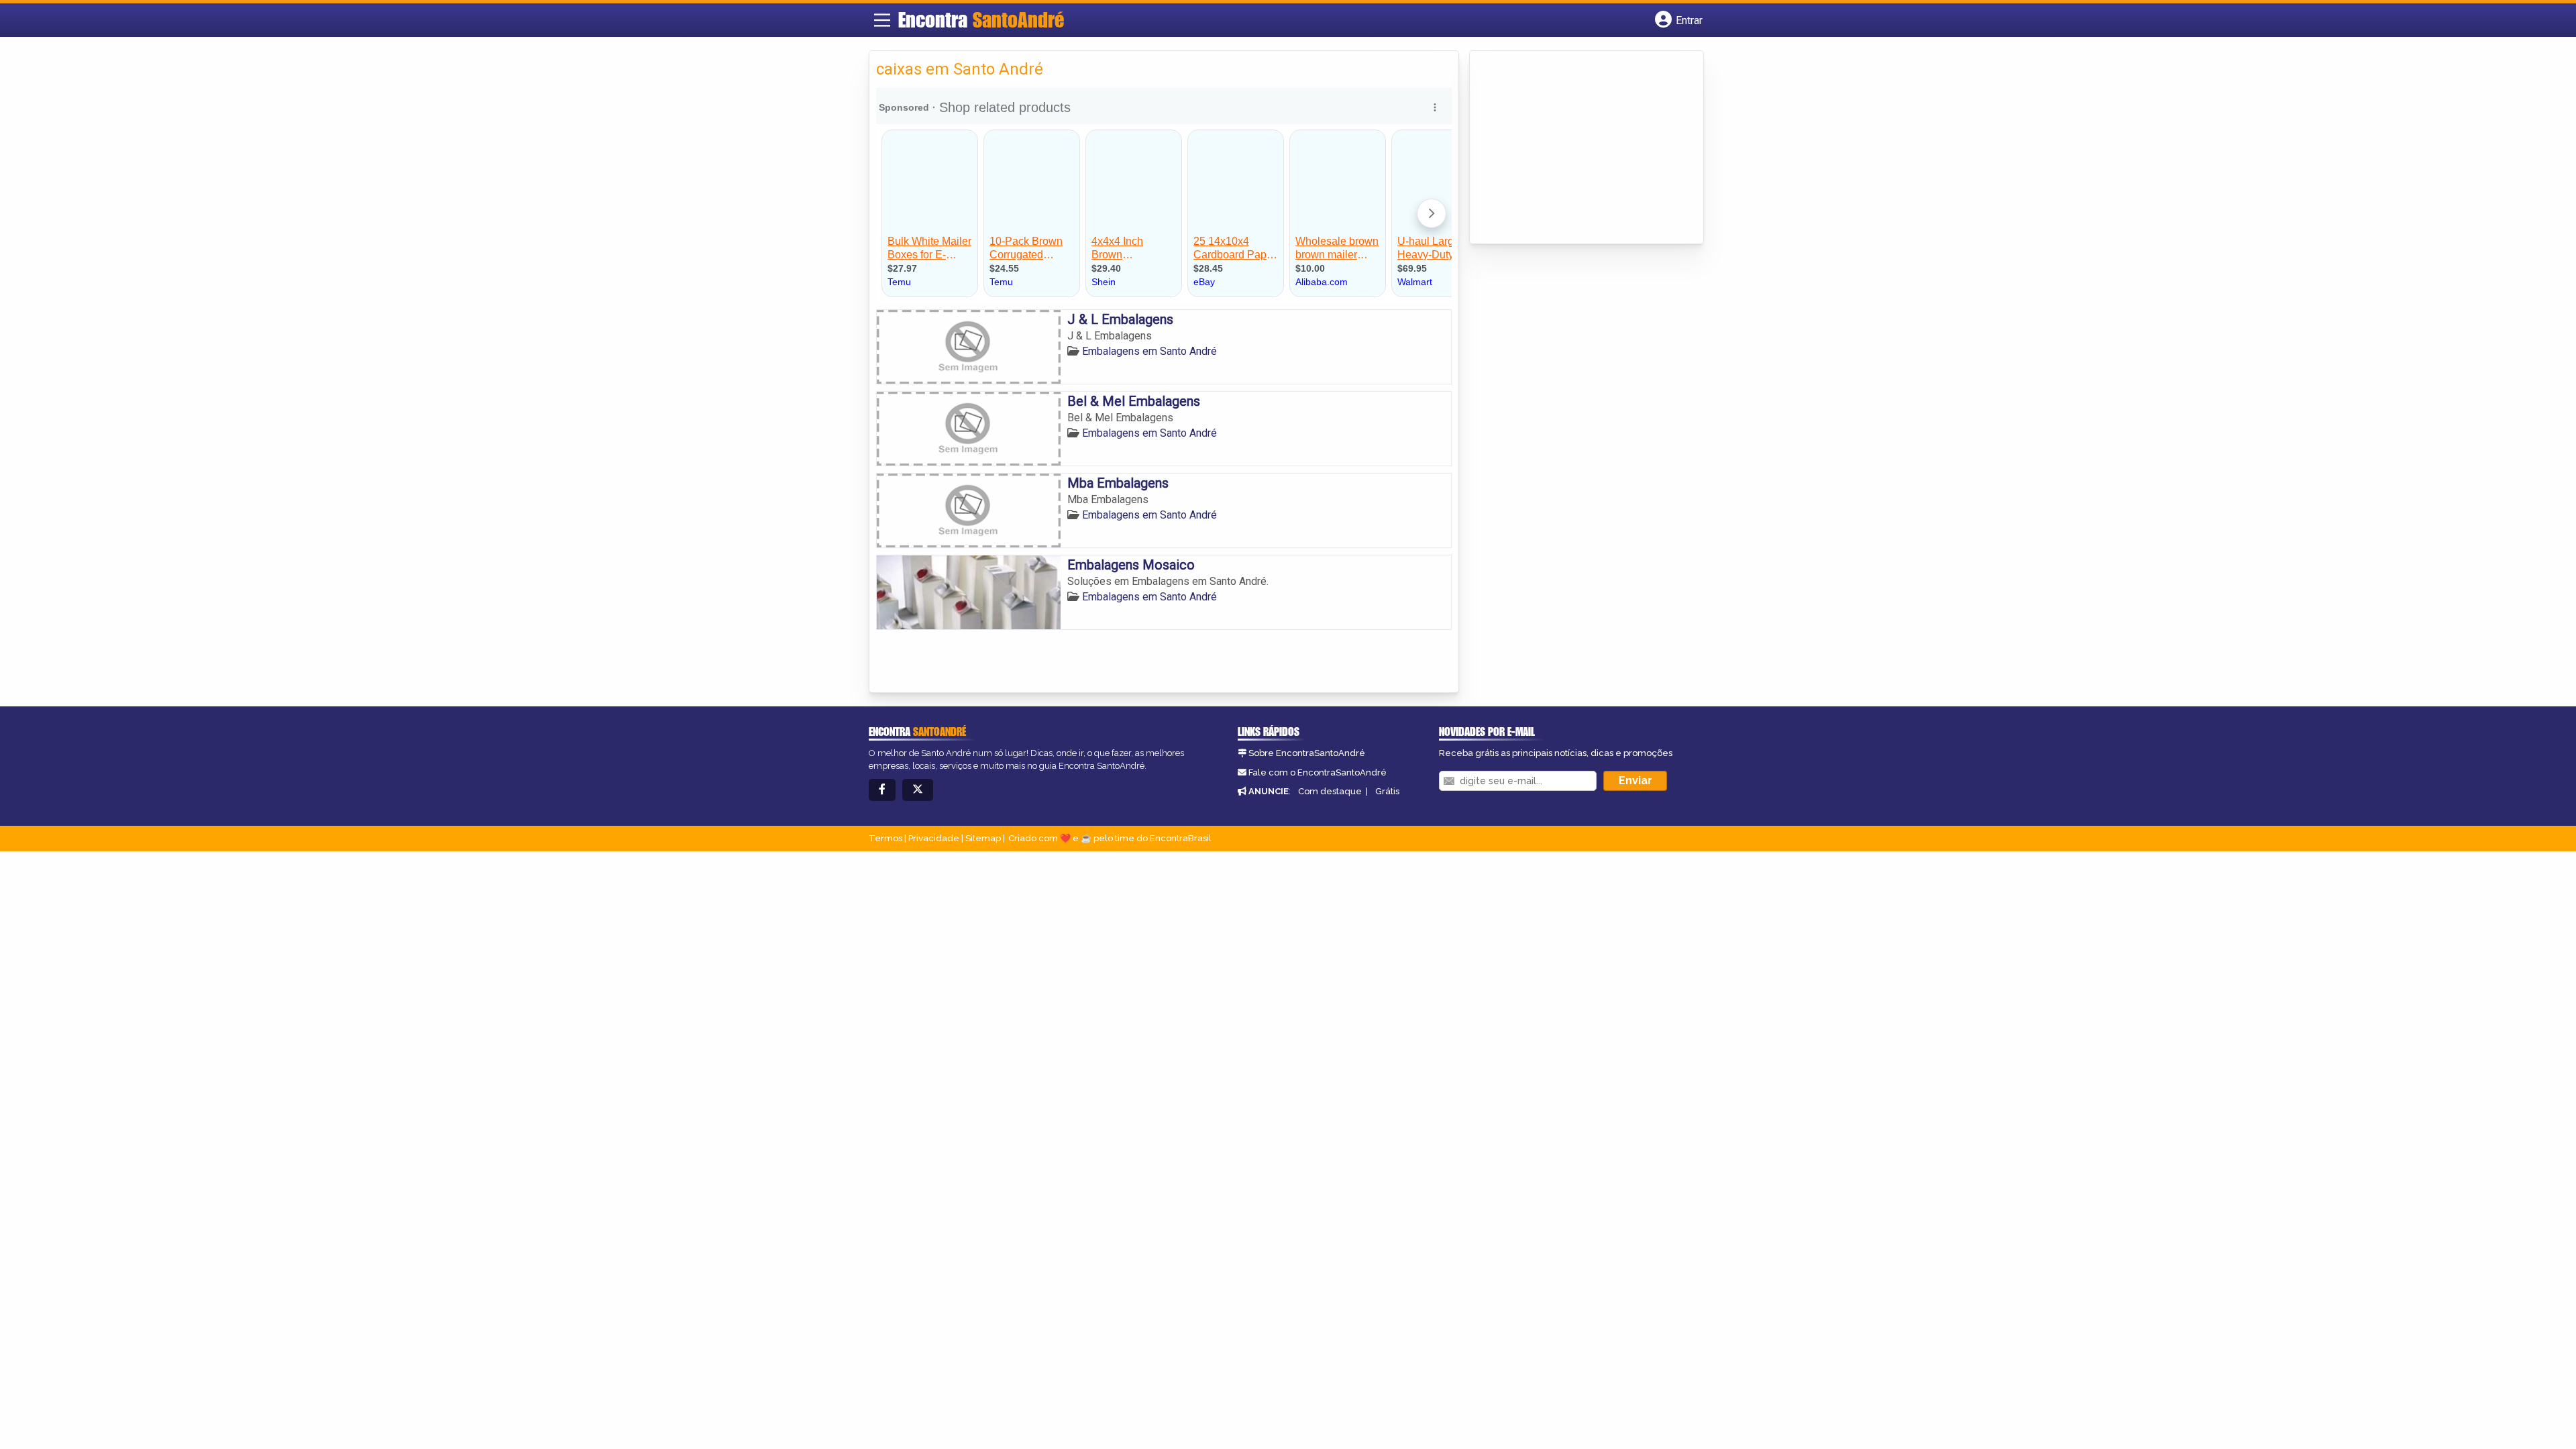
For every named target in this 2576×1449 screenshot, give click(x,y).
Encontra (981, 19)
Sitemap (983, 838)
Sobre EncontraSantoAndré (1307, 753)
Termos (885, 838)
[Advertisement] (1577, 148)
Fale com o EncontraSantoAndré (1318, 772)
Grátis (1387, 791)
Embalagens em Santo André (1149, 351)
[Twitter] (918, 790)
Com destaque (1330, 791)
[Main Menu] (882, 20)
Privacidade (934, 838)
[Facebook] (882, 790)
